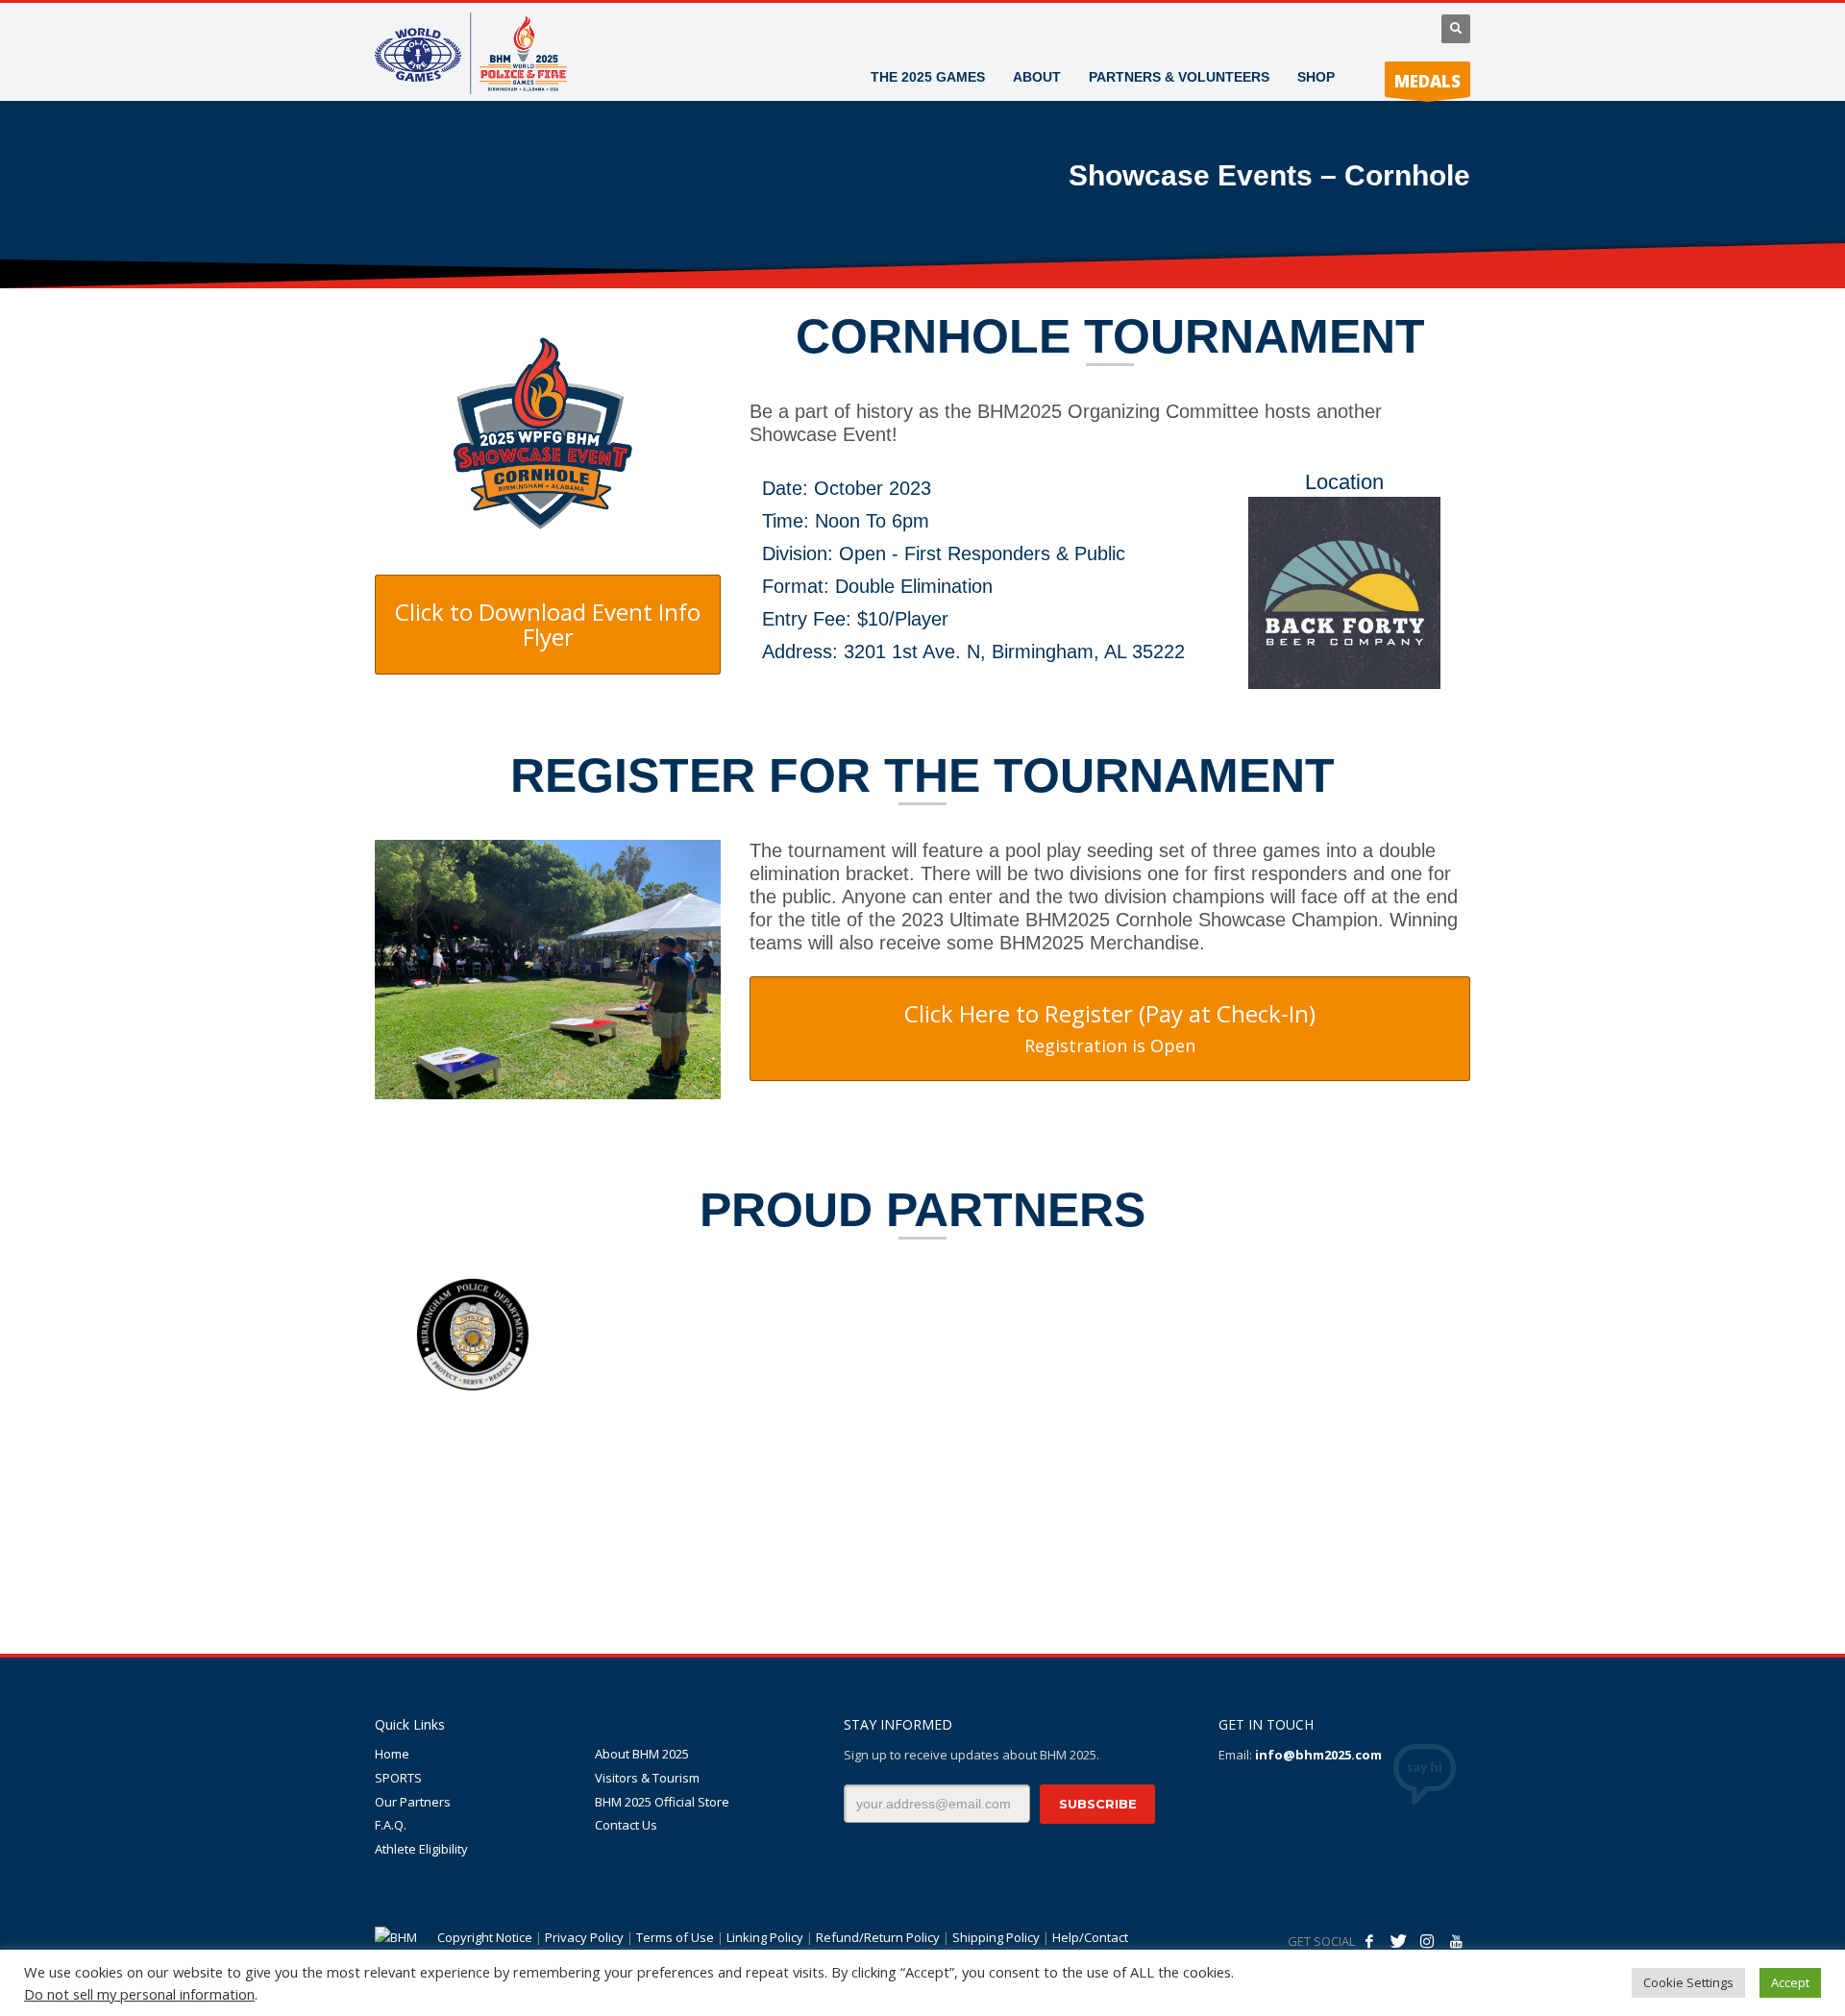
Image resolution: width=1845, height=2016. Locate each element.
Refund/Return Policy (878, 1937)
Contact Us (626, 1825)
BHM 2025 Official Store (662, 1802)
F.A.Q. (391, 1825)
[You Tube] (1456, 1941)
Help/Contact (1090, 1937)
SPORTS (398, 1778)
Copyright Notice (485, 1937)
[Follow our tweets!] (1398, 1941)
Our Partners (413, 1802)
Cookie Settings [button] (1688, 1982)
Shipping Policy (996, 1937)
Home (392, 1754)
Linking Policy (765, 1937)
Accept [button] (1790, 1982)
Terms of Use (675, 1937)
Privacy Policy (584, 1937)
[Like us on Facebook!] (1369, 1941)
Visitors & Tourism (647, 1778)
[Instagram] (1427, 1941)
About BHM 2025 (642, 1754)
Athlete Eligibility (421, 1849)
